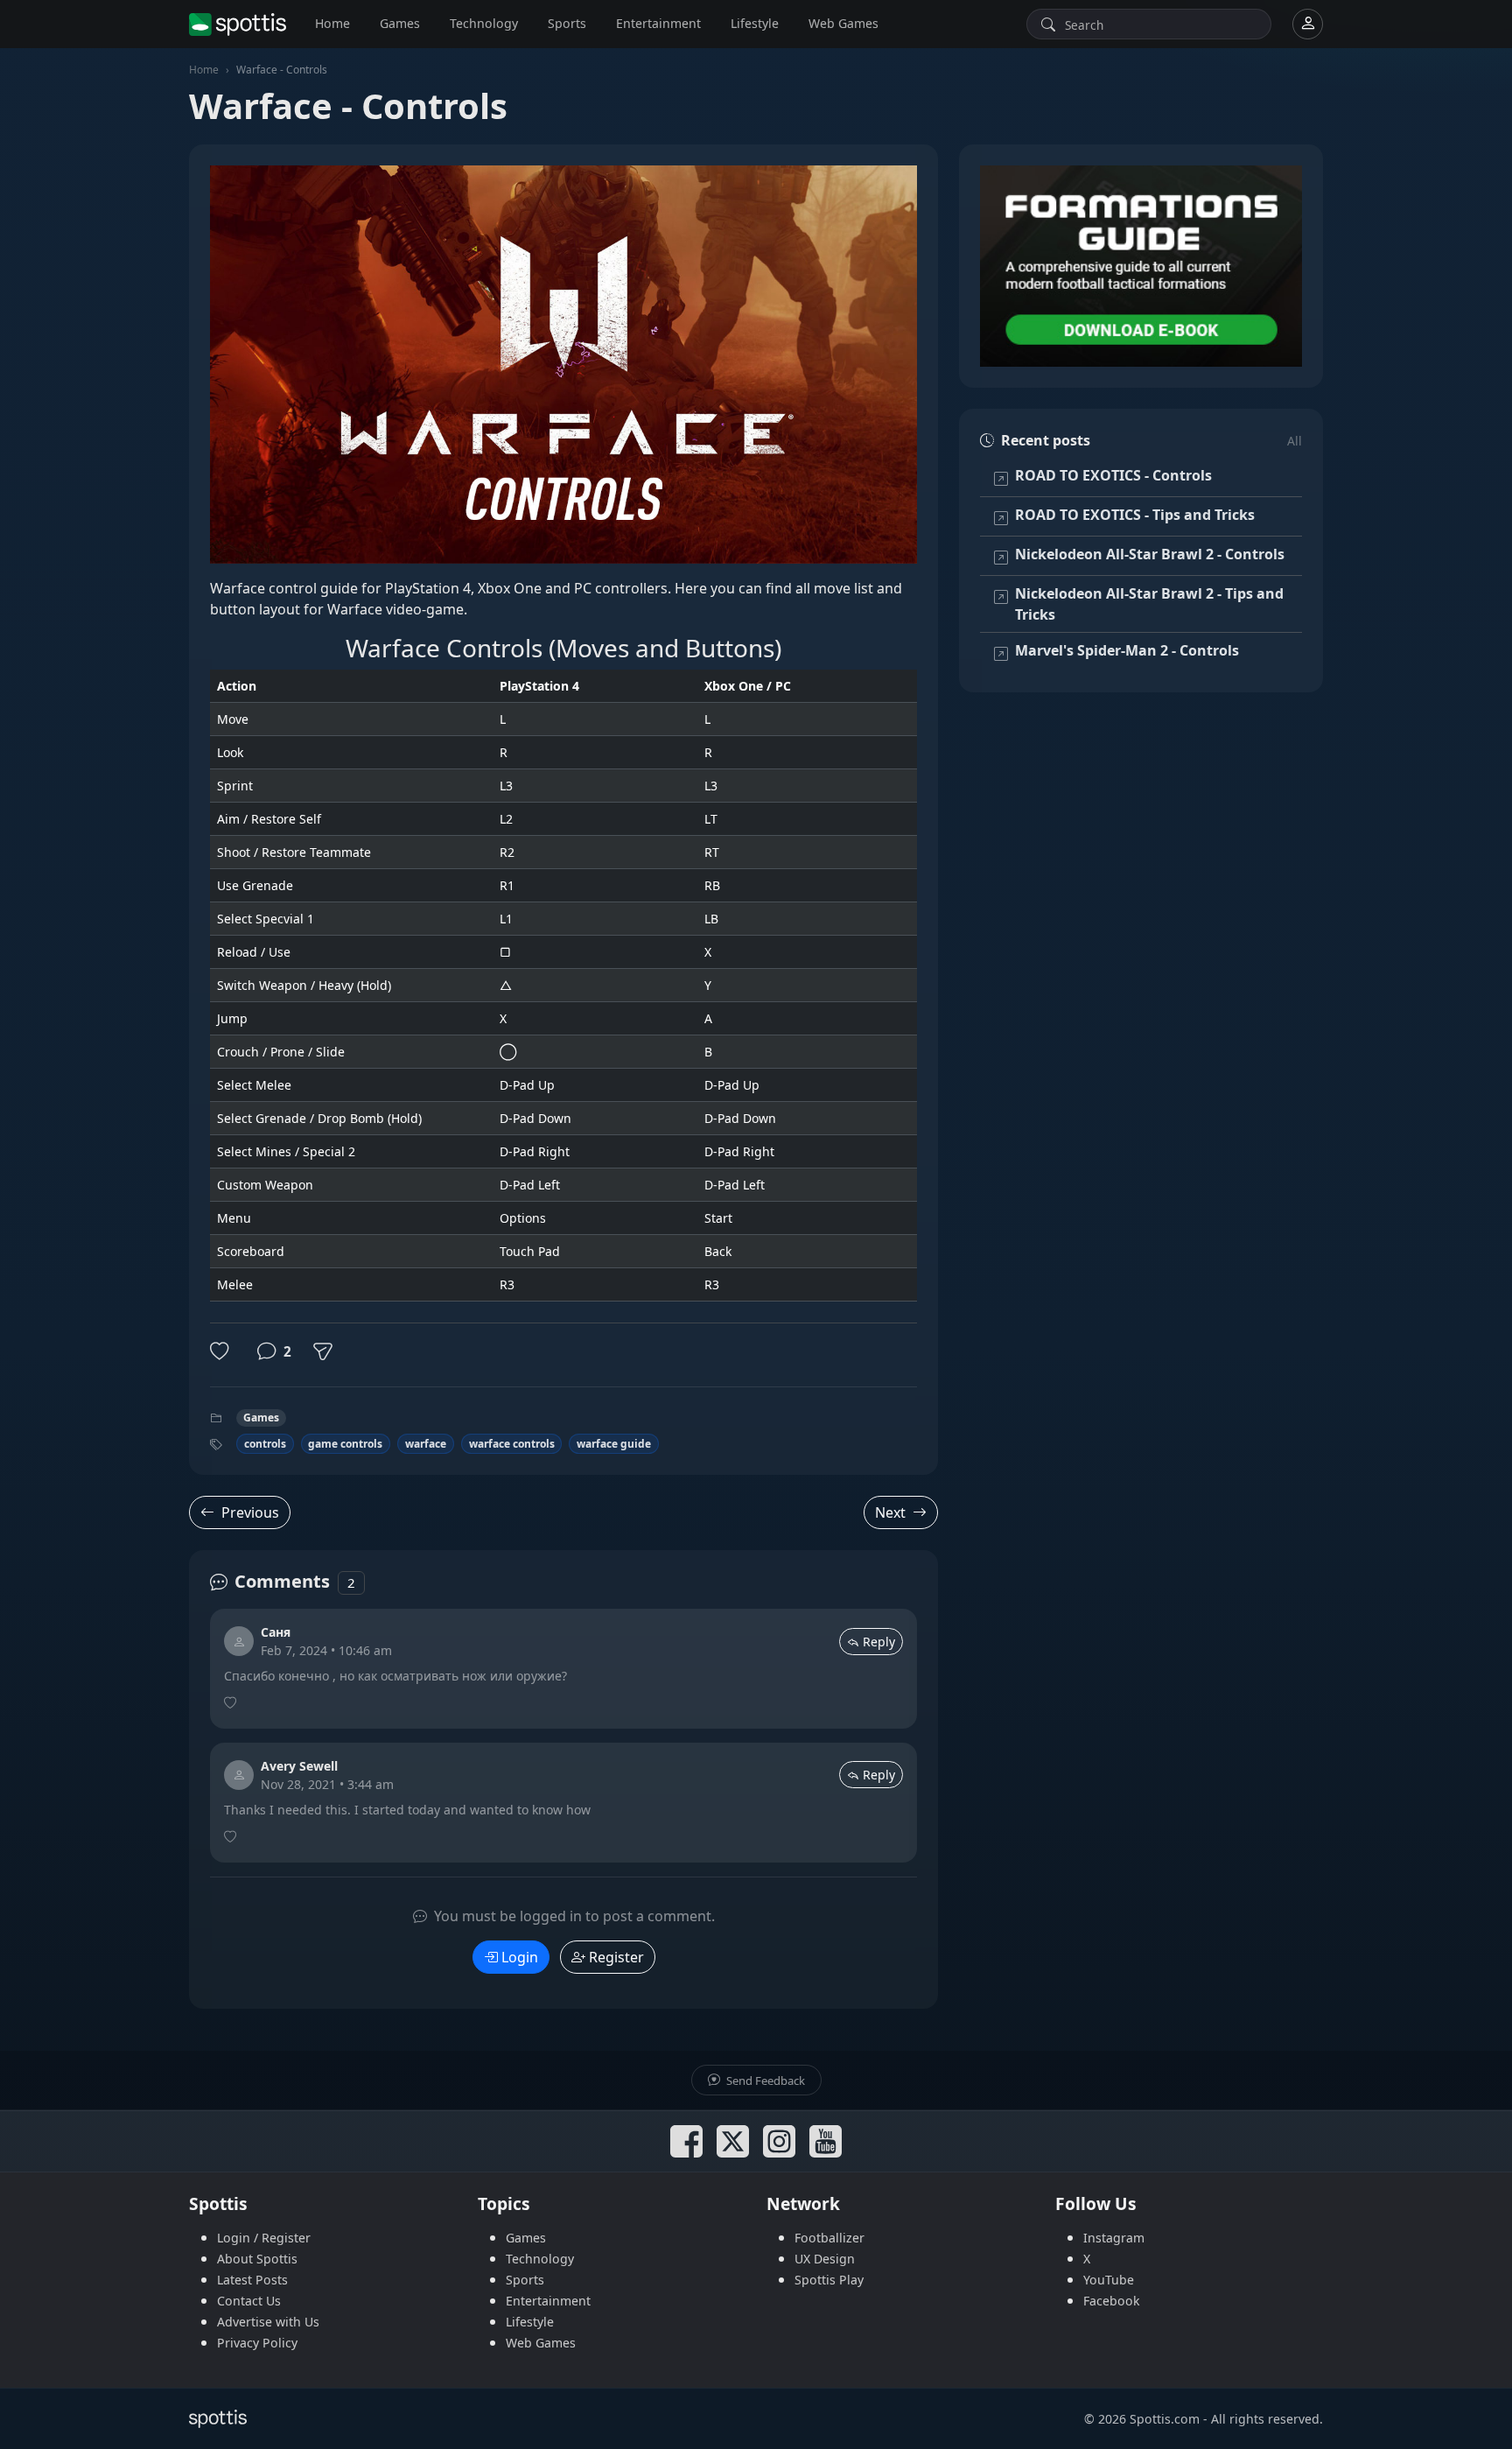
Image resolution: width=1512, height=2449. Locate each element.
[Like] (223, 1351)
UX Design (825, 2259)
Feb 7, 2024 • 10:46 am (326, 1650)
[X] (733, 2141)
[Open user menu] (1308, 24)
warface (426, 1444)
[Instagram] (779, 2141)
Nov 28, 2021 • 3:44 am (327, 1784)
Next (890, 1512)
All (1295, 441)
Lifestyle (755, 23)
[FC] (1141, 266)
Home (332, 23)
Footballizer (829, 2238)
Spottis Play (829, 2280)
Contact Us (249, 2301)
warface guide (614, 1444)
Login (520, 1957)
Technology (484, 23)
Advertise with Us (268, 2322)
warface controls (512, 1444)
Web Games (843, 23)
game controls (345, 1444)
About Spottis (257, 2259)
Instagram (1114, 2238)
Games (400, 23)
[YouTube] (826, 2141)
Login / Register (264, 2238)
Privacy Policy (257, 2343)
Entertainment (658, 23)
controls (265, 1444)
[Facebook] (686, 2141)
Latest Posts (252, 2280)
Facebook (1112, 2301)
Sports (567, 23)
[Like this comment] (232, 1703)
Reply (879, 1642)
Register (616, 1957)
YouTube (1109, 2280)
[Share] (323, 1351)
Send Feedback (764, 2081)
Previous (250, 1512)
